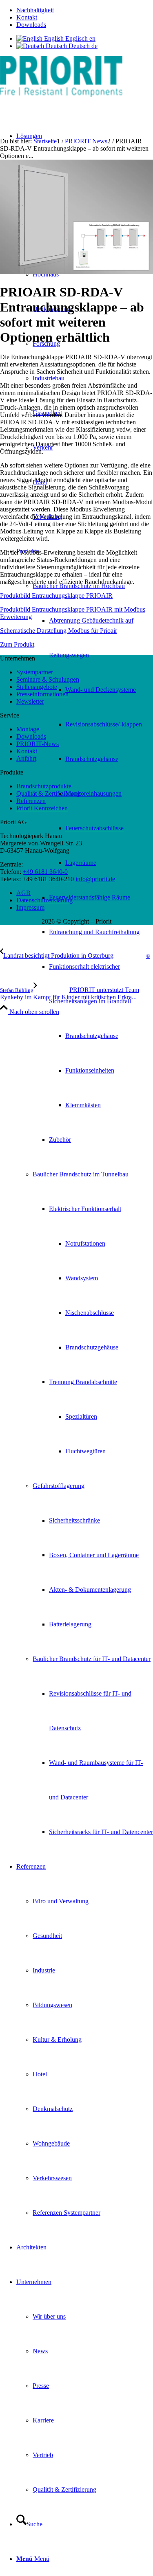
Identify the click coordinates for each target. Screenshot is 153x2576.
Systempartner (35, 672)
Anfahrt (26, 758)
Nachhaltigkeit (35, 10)
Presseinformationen (42, 694)
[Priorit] (61, 95)
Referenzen (31, 801)
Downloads (31, 25)
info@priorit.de (95, 879)
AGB (23, 893)
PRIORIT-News (38, 744)
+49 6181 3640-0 (45, 872)
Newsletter (30, 701)
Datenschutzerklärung (44, 900)
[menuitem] (85, 10)
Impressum (30, 907)
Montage (28, 729)
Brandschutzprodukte (44, 786)
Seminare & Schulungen (48, 679)
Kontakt (27, 17)
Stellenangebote (37, 687)
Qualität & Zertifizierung (48, 793)
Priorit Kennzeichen (42, 808)
